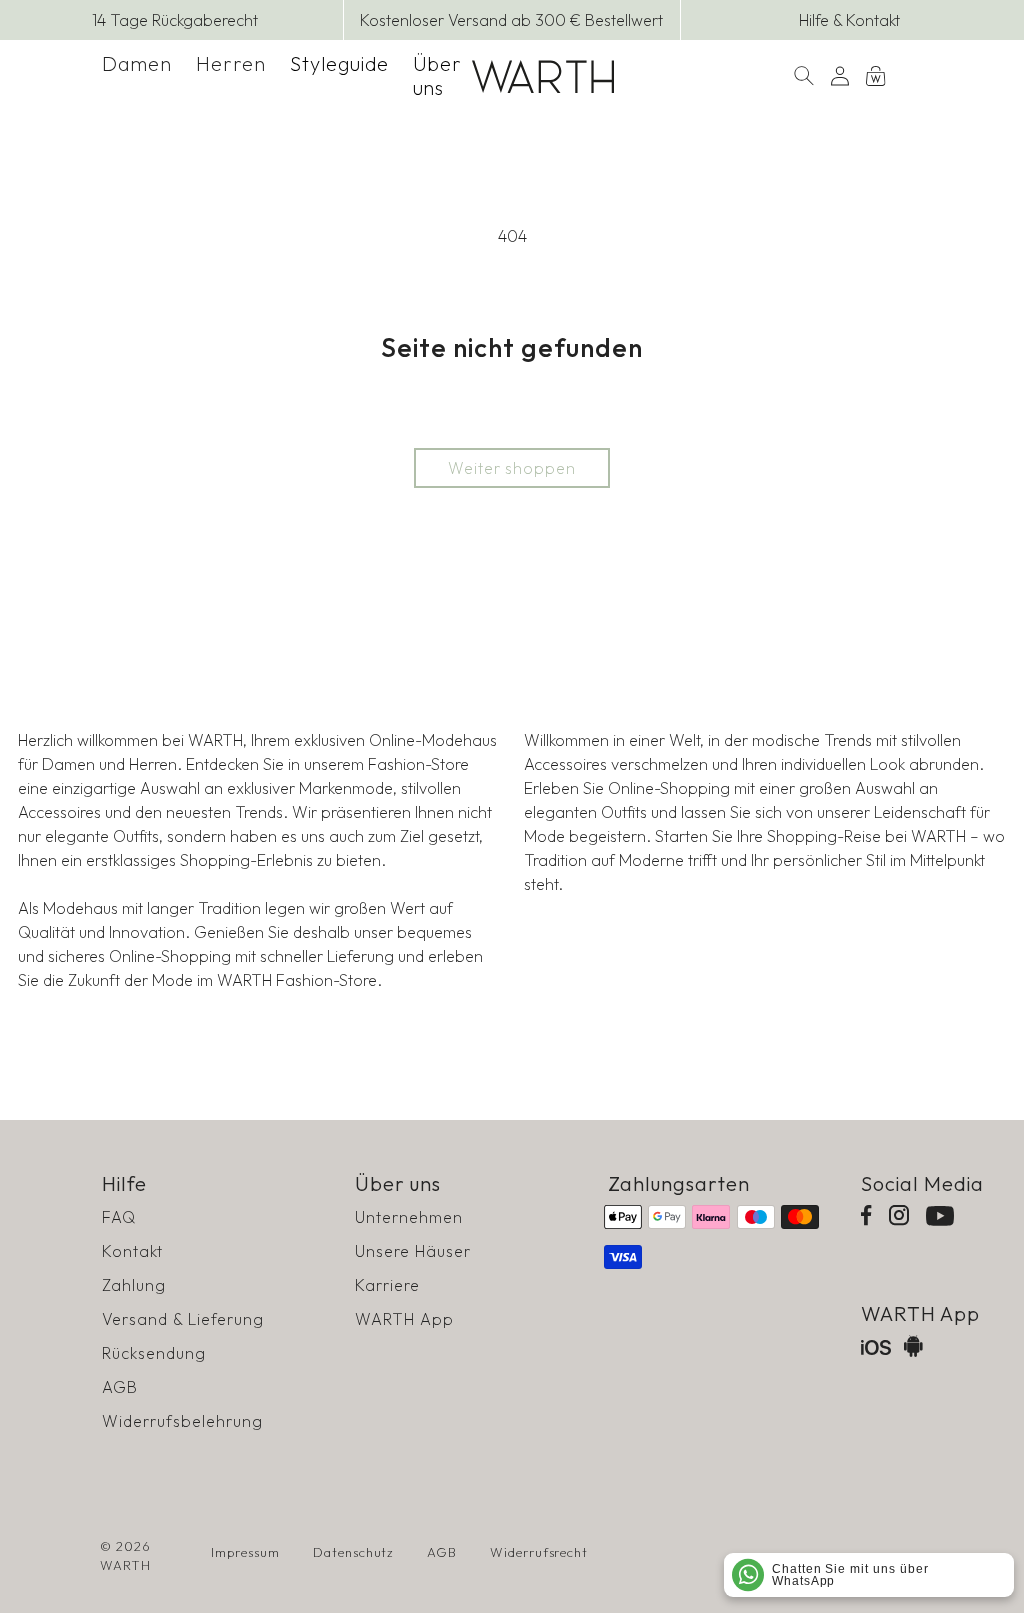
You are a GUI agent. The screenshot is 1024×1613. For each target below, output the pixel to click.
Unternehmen (409, 1217)
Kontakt (132, 1251)
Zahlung (134, 1285)
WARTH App (404, 1319)
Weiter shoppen (512, 468)
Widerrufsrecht (539, 1552)
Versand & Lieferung (182, 1319)
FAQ (119, 1217)
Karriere (387, 1285)
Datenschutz (354, 1552)
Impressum (245, 1552)
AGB (120, 1387)
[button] (137, 64)
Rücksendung (154, 1353)
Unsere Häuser (412, 1251)
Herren (231, 63)
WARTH (125, 1565)
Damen (137, 63)
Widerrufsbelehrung (182, 1421)
